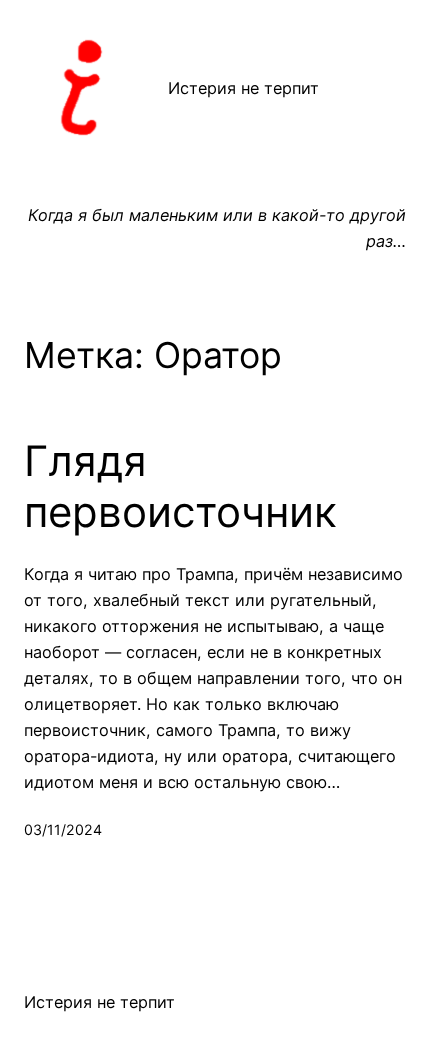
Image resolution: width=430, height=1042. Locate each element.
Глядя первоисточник (180, 486)
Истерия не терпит (243, 88)
